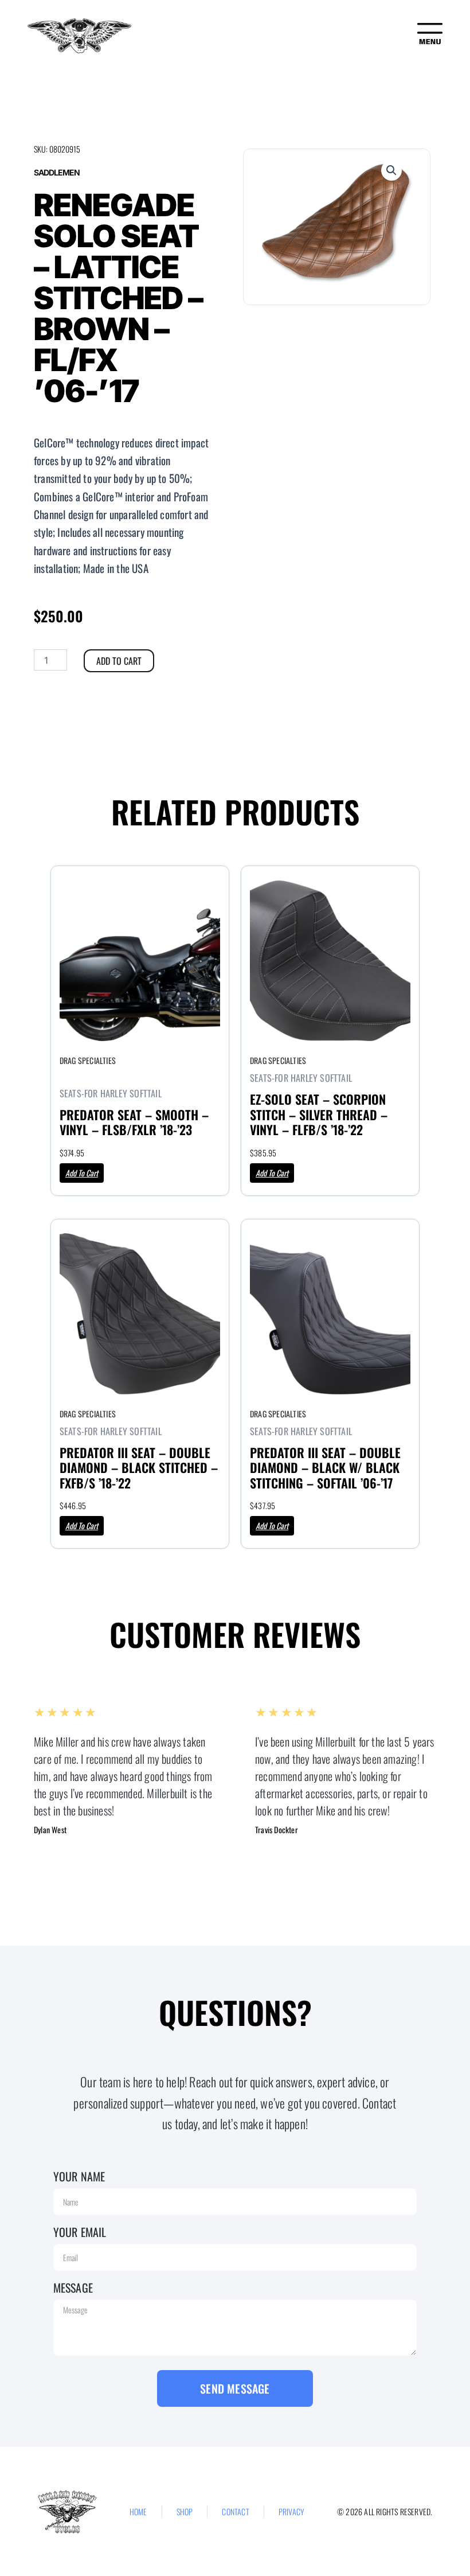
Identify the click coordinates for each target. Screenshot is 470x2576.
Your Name (79, 2176)
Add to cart (119, 661)
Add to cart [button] (82, 1173)
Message (73, 2287)
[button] (391, 170)
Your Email (80, 2232)
